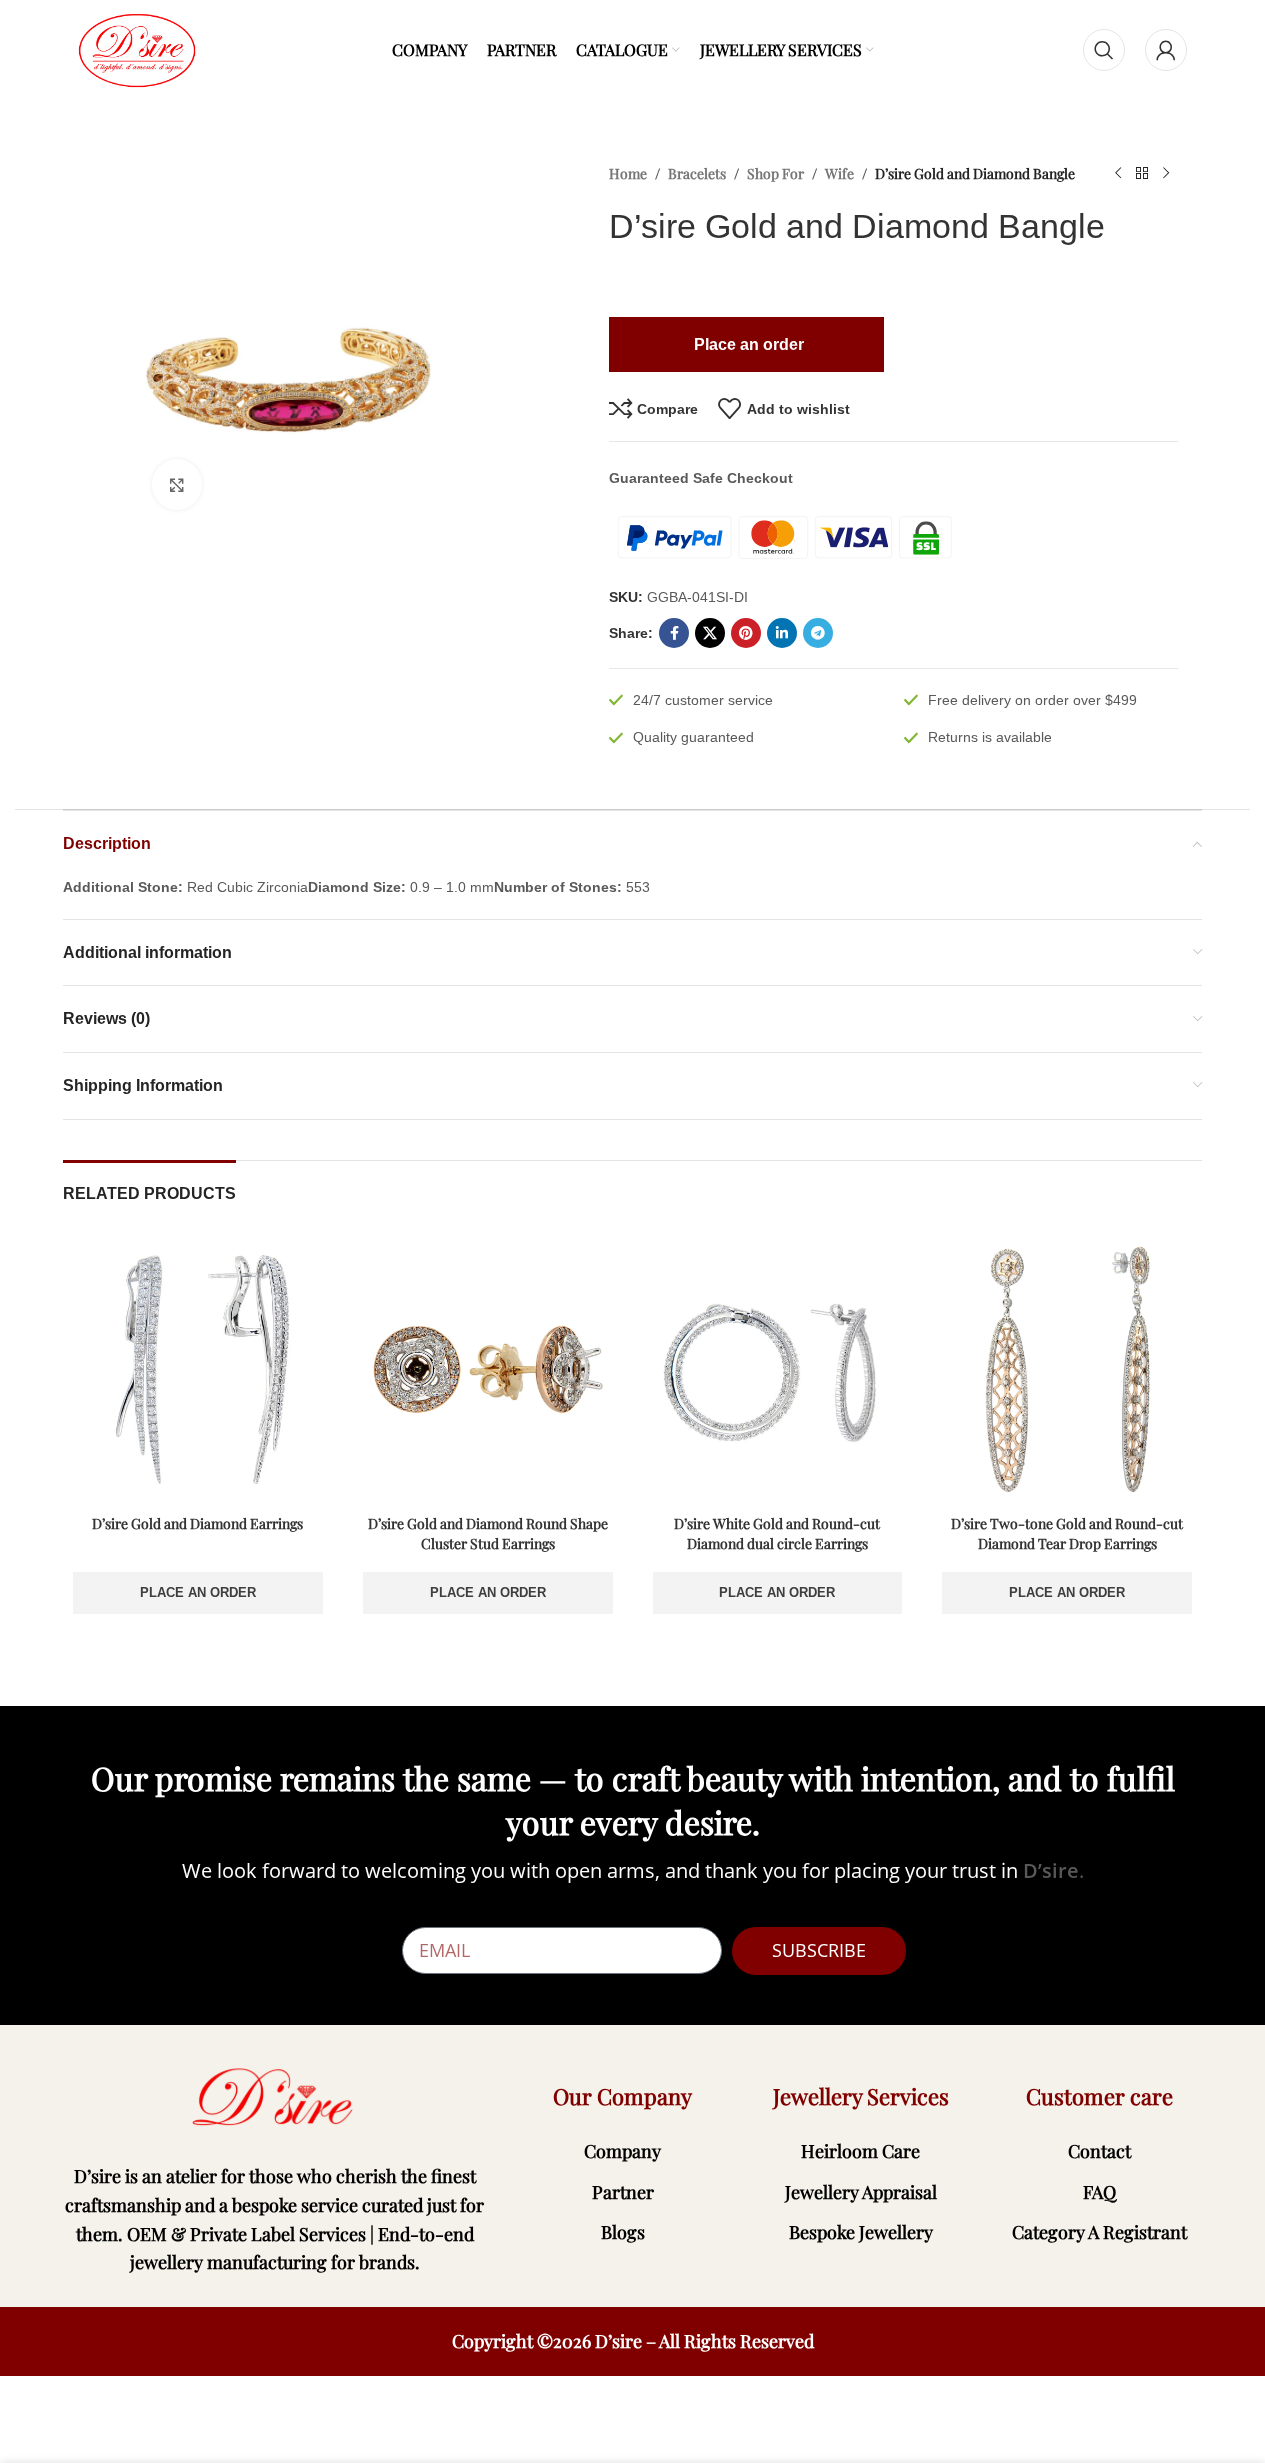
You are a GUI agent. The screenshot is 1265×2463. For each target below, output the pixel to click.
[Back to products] (1142, 174)
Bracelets (697, 173)
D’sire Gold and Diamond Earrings (197, 1523)
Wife (839, 173)
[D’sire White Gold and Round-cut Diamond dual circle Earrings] (778, 1370)
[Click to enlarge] (177, 484)
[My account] (1166, 50)
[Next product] (1166, 174)
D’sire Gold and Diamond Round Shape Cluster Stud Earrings (488, 1533)
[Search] (1104, 50)
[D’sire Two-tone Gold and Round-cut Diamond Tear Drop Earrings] (1067, 1370)
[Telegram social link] (818, 633)
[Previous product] (1118, 174)
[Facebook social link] (674, 633)
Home (628, 173)
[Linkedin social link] (782, 633)
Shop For (775, 173)
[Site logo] (137, 49)
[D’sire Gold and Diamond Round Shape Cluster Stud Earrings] (488, 1370)
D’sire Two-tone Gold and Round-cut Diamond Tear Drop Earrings (1067, 1533)
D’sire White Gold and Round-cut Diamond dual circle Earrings (777, 1533)
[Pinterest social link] (746, 633)
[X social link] (710, 633)
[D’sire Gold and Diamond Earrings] (198, 1370)
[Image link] (275, 2097)
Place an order (198, 1592)
